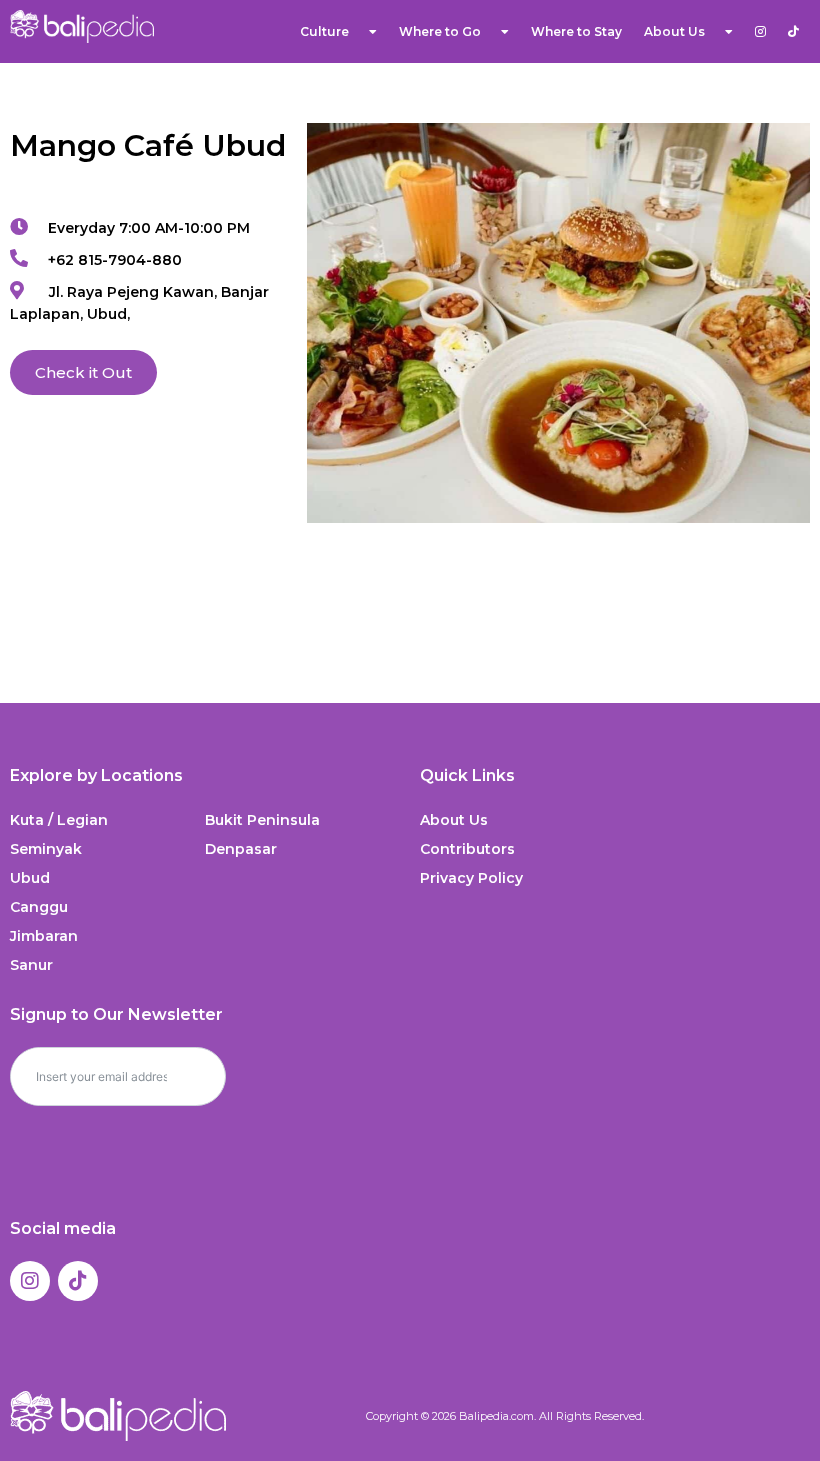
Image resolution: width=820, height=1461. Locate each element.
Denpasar (241, 849)
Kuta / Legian (59, 820)
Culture (324, 31)
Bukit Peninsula (262, 820)
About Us (454, 820)
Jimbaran (44, 936)
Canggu (39, 907)
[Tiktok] (78, 1281)
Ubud (30, 878)
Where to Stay (576, 31)
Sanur (31, 965)
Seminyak (46, 849)
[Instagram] (30, 1281)
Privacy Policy (471, 878)
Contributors (467, 849)
